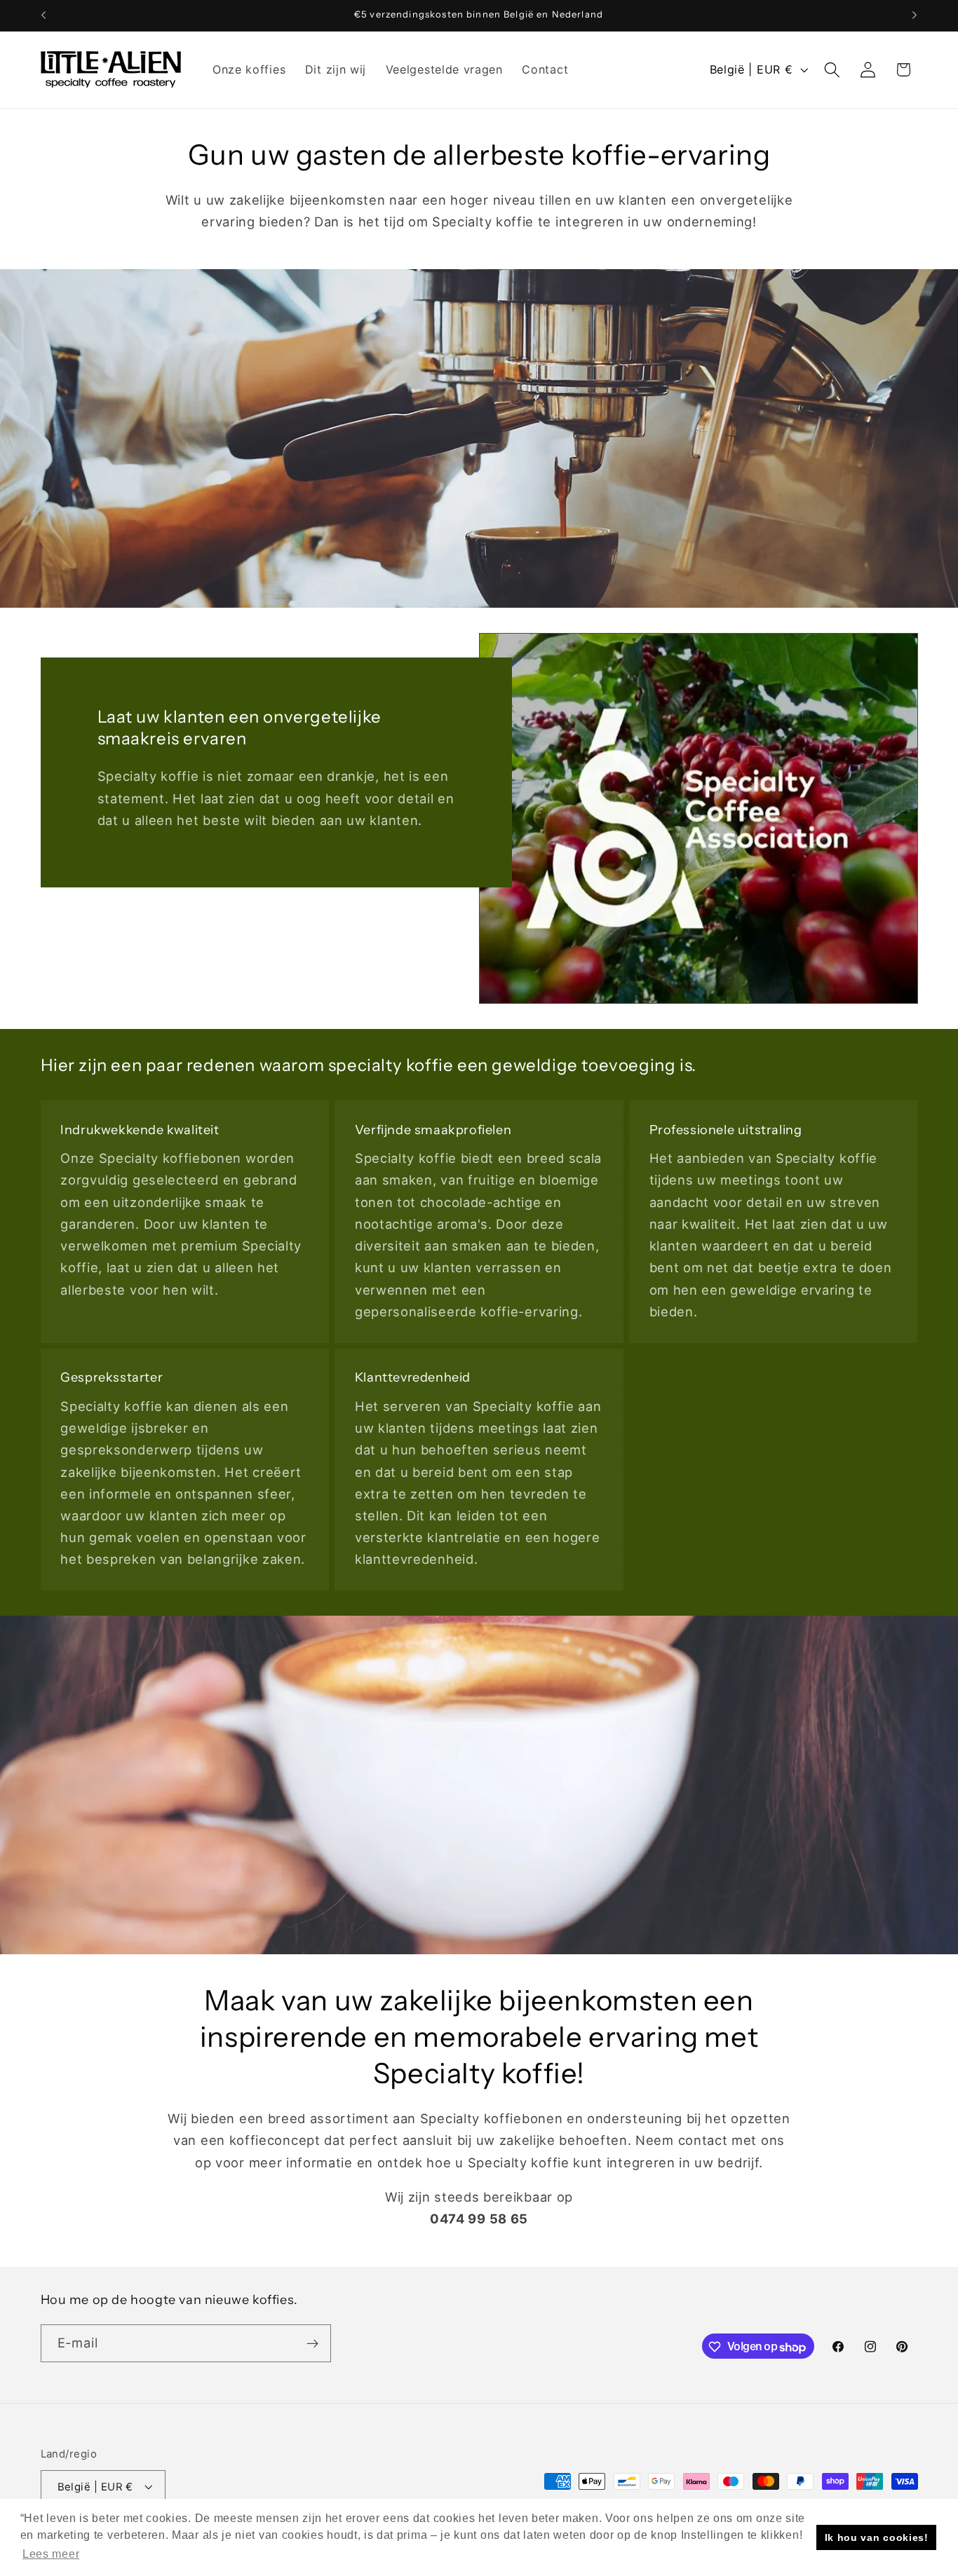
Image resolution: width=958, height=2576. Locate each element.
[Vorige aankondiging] (43, 15)
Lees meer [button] (51, 2554)
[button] (832, 70)
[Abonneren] (312, 2344)
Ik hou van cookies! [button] (877, 2537)
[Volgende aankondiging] (915, 15)
